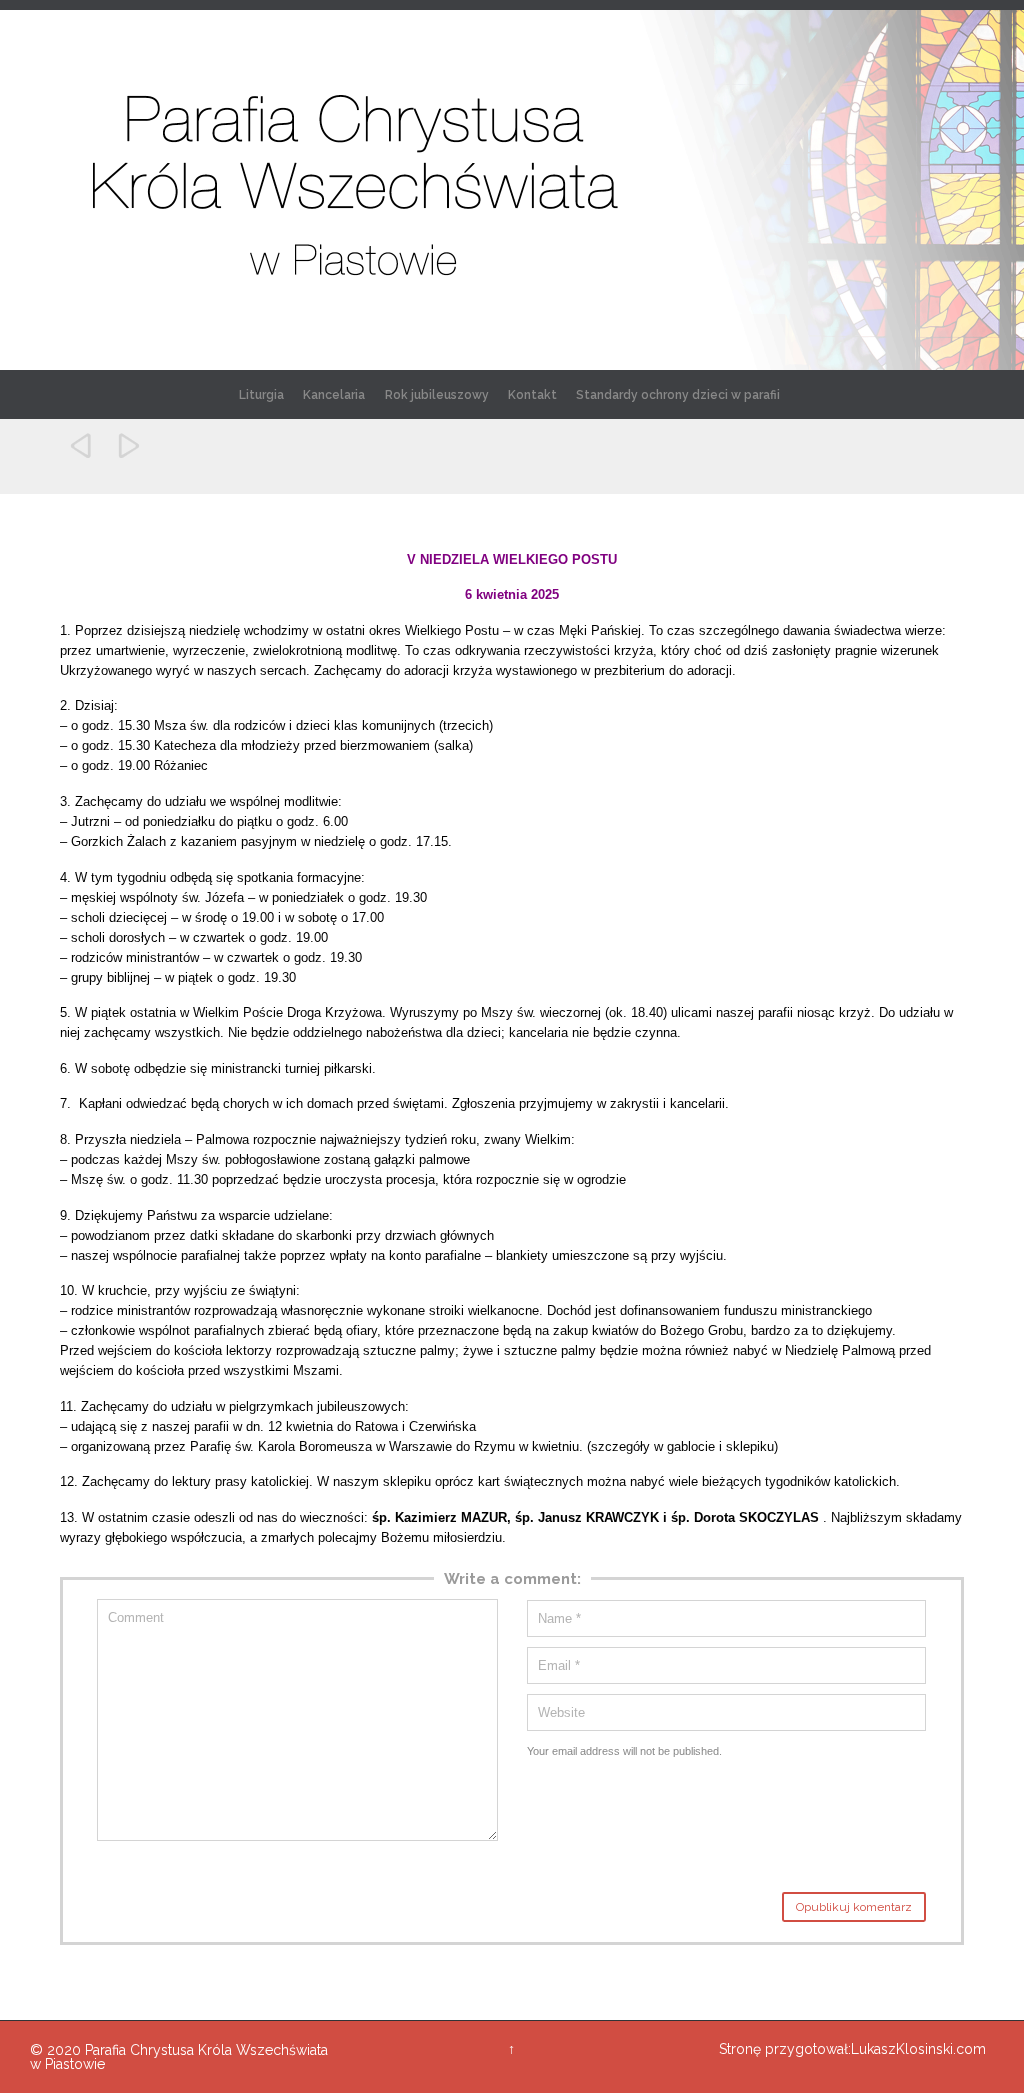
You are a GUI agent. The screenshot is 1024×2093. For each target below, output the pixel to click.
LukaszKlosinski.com (918, 2049)
